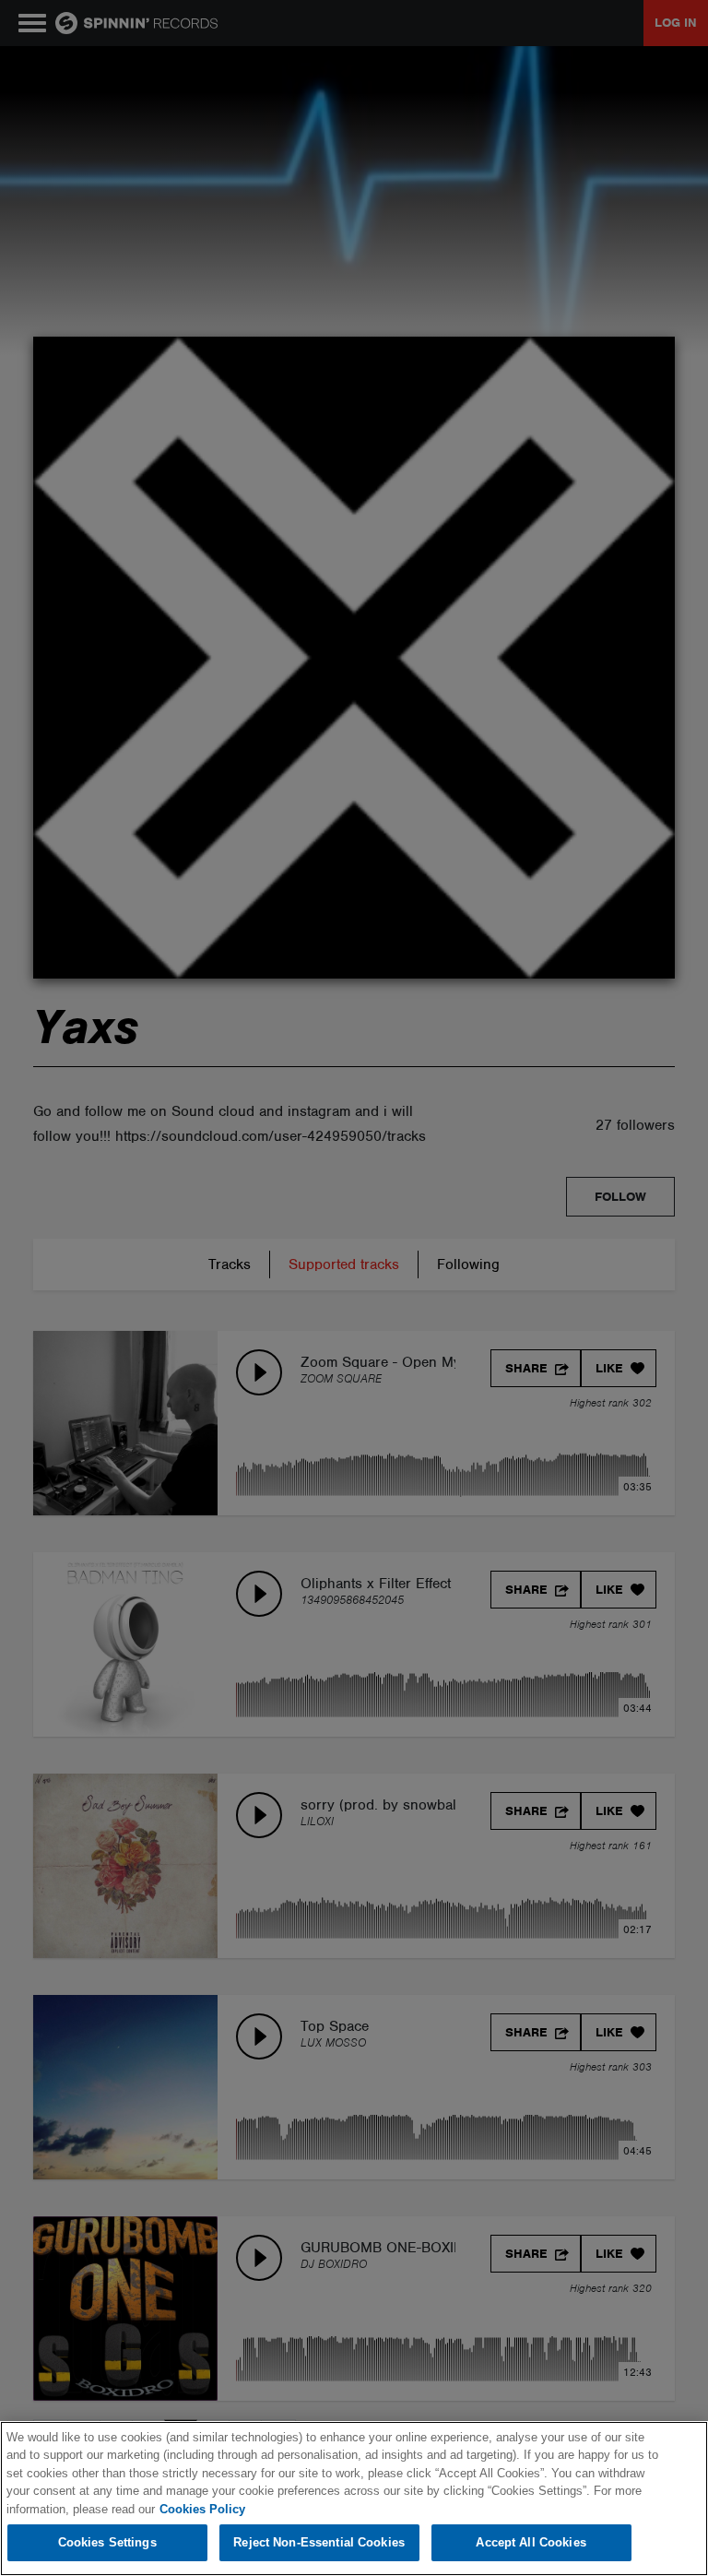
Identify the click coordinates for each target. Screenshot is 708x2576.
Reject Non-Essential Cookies (319, 2542)
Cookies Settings (107, 2542)
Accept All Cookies (531, 2542)
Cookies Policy (202, 2509)
